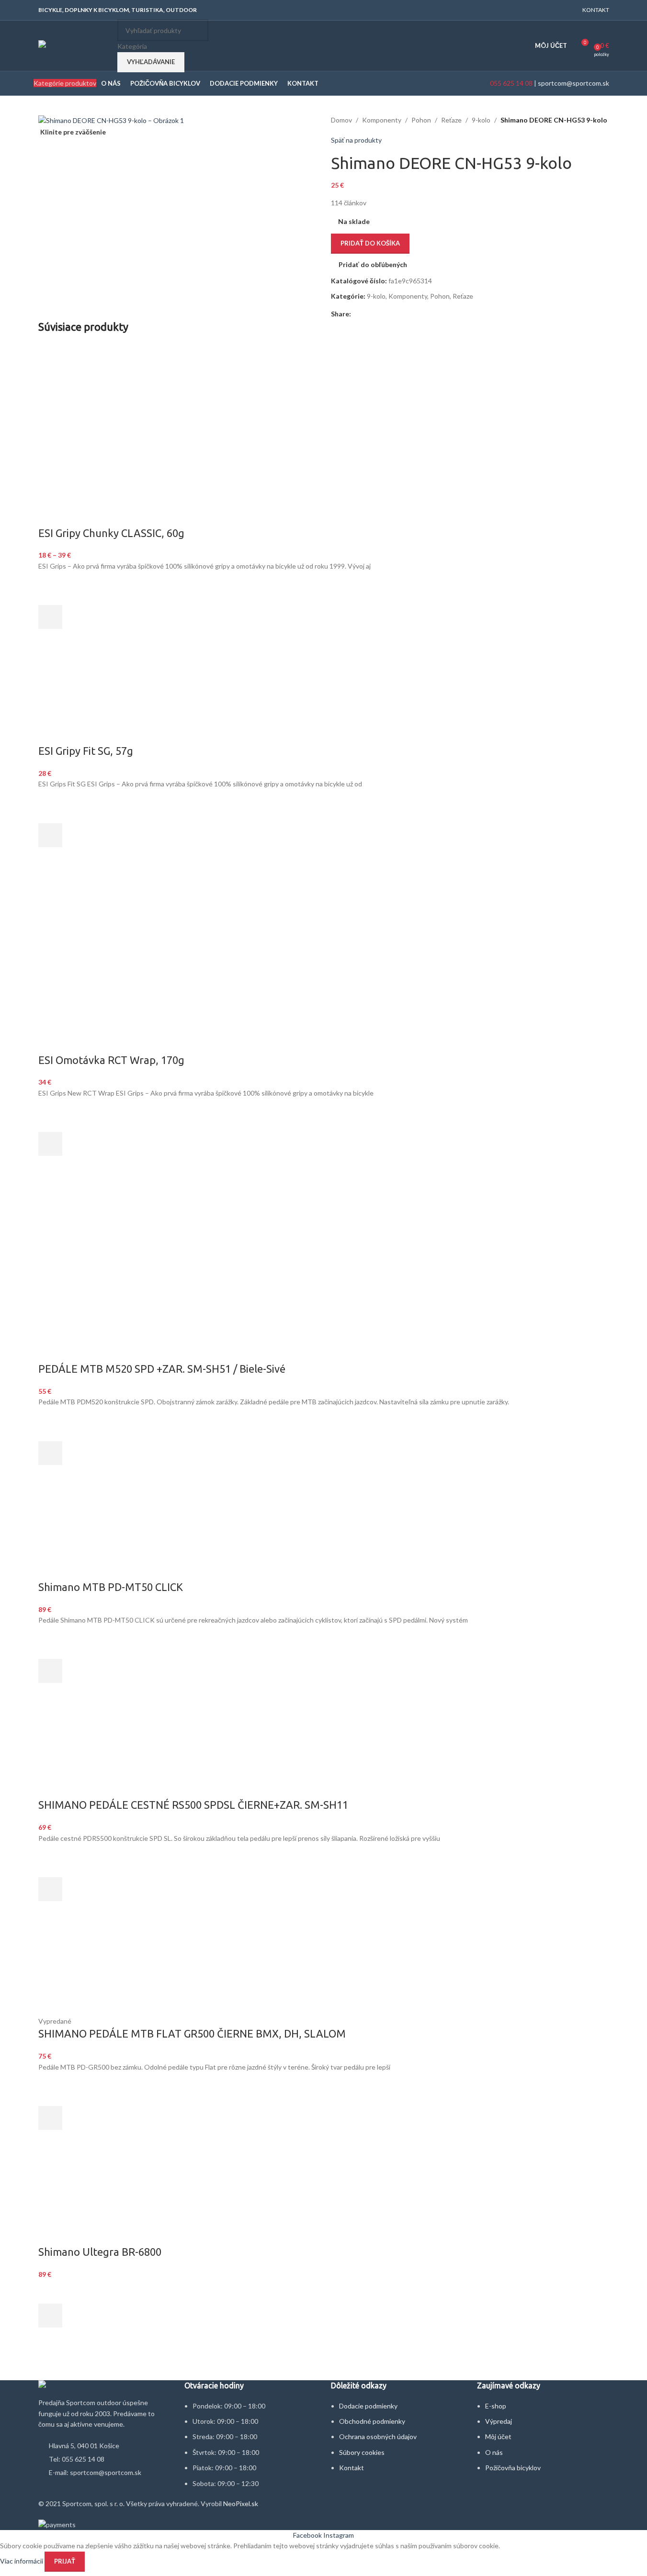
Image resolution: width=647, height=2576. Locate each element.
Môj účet (498, 2436)
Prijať (65, 2561)
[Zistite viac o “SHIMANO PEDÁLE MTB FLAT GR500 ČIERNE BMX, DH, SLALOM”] (50, 2118)
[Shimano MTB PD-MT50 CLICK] (99, 1533)
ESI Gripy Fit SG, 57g (86, 751)
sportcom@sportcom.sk (573, 83)
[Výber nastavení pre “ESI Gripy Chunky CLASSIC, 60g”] (50, 617)
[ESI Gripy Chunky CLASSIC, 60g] (123, 388)
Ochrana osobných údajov (378, 2436)
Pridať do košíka (370, 243)
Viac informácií (22, 2560)
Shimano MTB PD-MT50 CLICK (111, 1587)
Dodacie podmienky (368, 2406)
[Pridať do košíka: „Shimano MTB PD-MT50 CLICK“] (50, 1671)
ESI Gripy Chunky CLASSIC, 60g (111, 533)
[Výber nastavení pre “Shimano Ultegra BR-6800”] (50, 2316)
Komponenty (382, 120)
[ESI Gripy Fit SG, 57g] (101, 698)
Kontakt (352, 2468)
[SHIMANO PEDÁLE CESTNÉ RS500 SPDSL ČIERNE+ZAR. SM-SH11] (84, 1752)
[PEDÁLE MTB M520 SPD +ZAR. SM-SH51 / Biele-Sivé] (84, 1225)
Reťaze (451, 120)
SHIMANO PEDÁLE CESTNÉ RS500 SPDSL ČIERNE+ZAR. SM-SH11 (193, 1805)
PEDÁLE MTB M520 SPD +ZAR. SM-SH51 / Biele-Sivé (162, 1369)
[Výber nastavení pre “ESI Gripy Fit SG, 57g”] (50, 835)
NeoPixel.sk (241, 2503)
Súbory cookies (362, 2452)
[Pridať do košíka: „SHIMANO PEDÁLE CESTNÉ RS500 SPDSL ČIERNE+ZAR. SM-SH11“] (50, 1889)
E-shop (496, 2406)
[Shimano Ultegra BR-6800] (324, 2199)
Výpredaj (499, 2421)
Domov (341, 120)
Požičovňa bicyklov (513, 2468)
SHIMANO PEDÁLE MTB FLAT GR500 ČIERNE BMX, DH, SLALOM (192, 2033)
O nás (494, 2452)
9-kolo (481, 120)
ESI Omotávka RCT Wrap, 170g (111, 1060)
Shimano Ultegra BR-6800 (100, 2252)
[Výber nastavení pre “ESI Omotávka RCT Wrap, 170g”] (50, 1144)
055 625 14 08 (511, 83)
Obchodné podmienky (372, 2421)
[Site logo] (75, 45)
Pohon (421, 120)
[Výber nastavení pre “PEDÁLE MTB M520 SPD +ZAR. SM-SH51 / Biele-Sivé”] (50, 1453)
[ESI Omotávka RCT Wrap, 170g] (84, 915)
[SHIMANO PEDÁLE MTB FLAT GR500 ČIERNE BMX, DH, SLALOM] (84, 1970)
